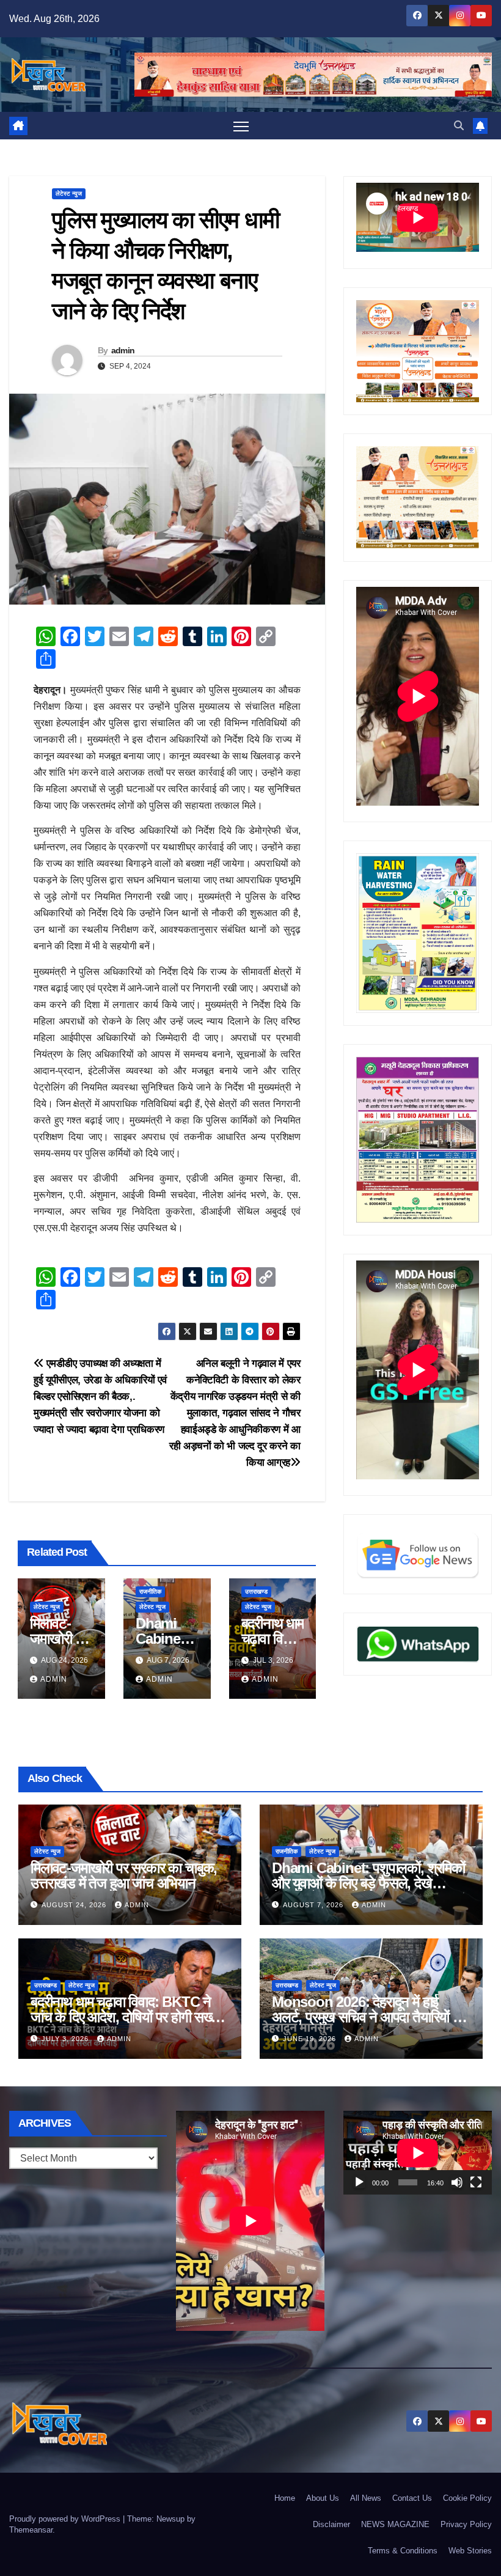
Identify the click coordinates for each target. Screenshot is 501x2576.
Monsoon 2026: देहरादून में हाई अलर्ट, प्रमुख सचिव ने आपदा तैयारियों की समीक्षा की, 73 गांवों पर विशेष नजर (369, 2017)
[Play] (359, 2182)
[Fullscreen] (476, 2182)
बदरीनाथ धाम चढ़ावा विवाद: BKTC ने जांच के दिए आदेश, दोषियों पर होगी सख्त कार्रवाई (125, 2017)
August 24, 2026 (75, 1905)
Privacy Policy (466, 2524)
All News (366, 2498)
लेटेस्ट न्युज (69, 193)
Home (285, 2498)
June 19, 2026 (311, 2039)
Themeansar (31, 2530)
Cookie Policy (467, 2498)
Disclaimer (331, 2524)
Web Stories (470, 2551)
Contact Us (412, 2498)
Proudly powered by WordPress (66, 2519)
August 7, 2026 (314, 1905)
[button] (459, 126)
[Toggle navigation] (241, 126)
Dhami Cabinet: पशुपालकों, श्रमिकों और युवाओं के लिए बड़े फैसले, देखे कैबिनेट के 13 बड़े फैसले (368, 1883)
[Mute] (457, 2182)
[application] (418, 2153)
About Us (323, 2498)
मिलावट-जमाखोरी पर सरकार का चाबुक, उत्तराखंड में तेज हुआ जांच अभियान (124, 1875)
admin (123, 350)
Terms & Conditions (403, 2551)
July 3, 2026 (66, 2039)
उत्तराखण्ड (256, 1592)
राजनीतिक (150, 1592)
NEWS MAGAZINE (395, 2524)
